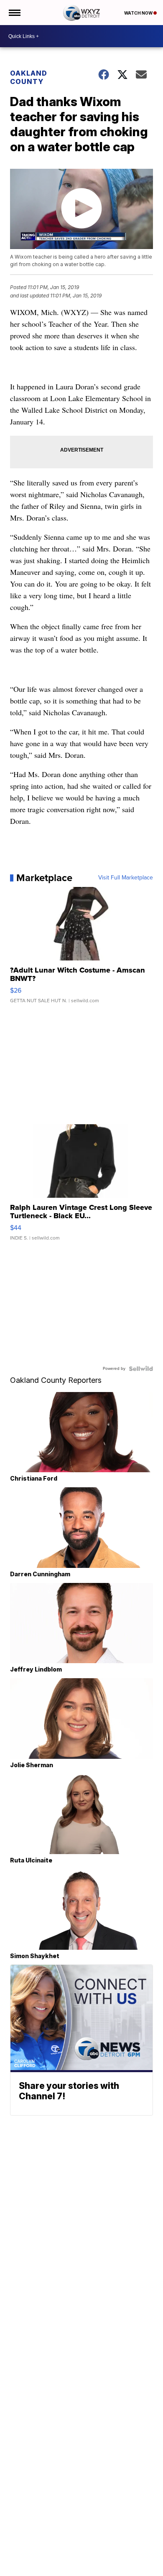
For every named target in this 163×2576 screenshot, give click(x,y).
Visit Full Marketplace (126, 878)
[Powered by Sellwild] (141, 1369)
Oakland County (29, 77)
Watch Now (139, 13)
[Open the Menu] (14, 13)
